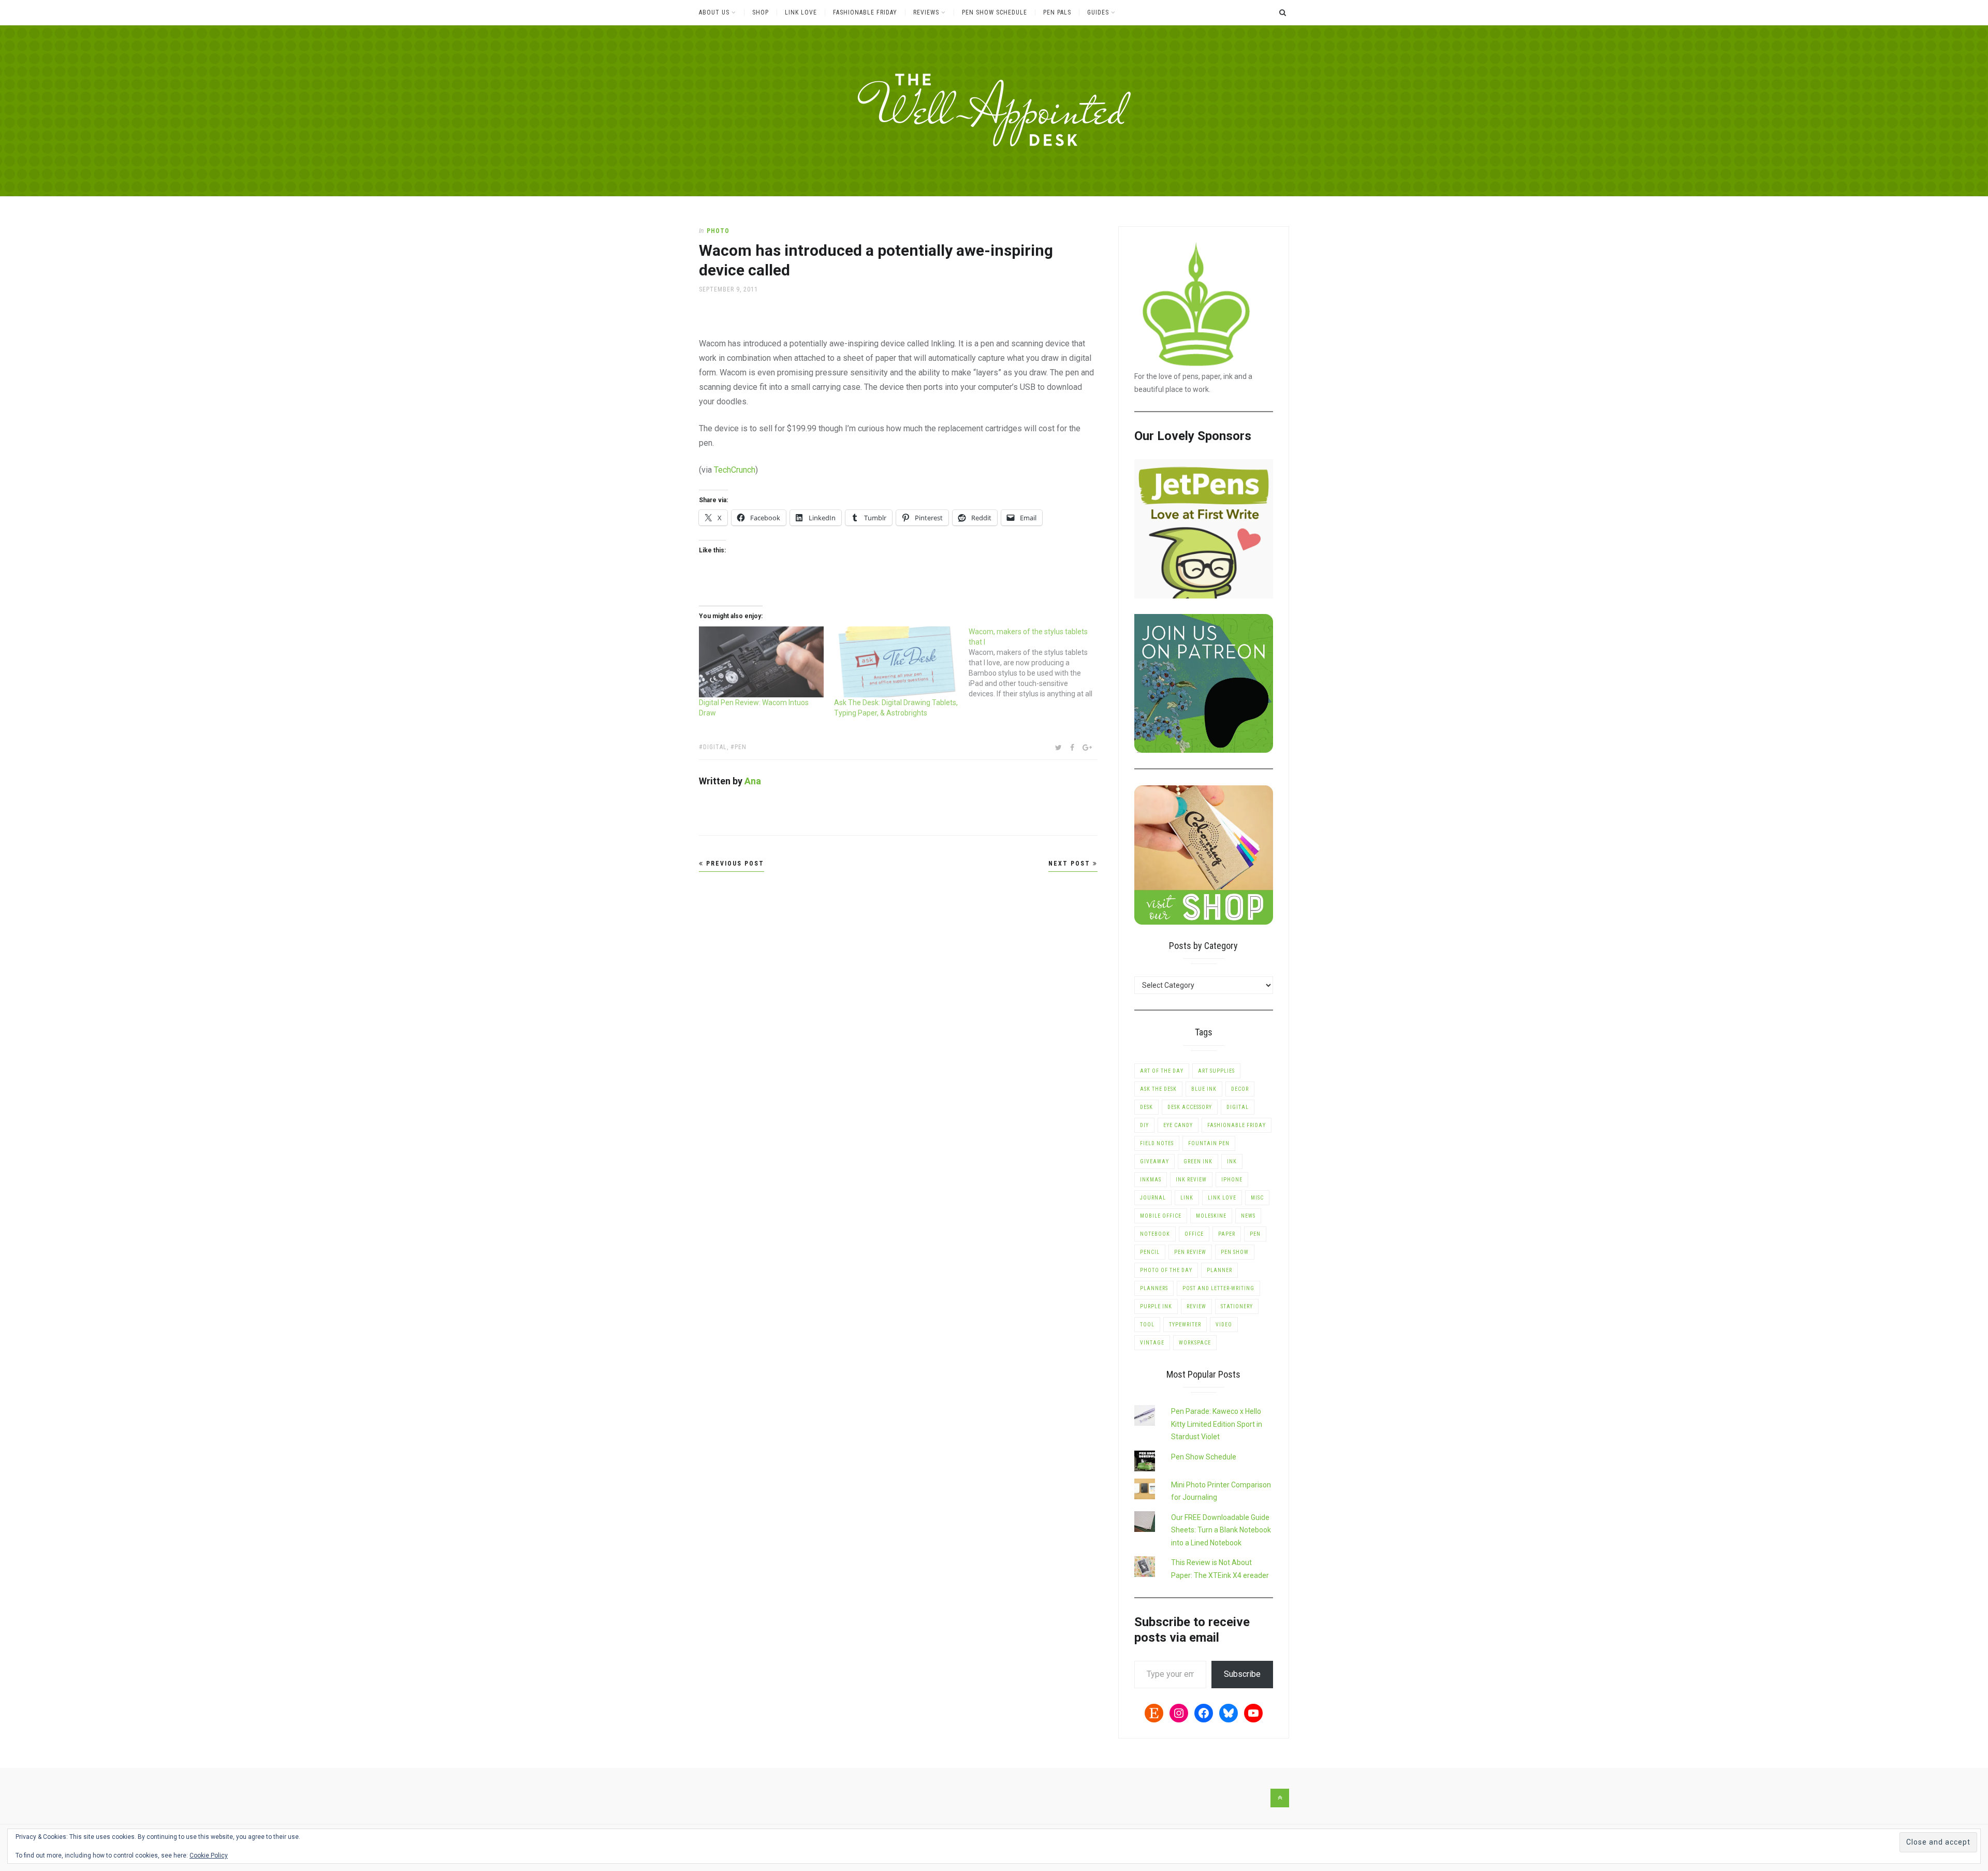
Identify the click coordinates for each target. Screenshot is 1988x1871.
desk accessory (1190, 1107)
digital (715, 747)
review (1196, 1306)
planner (1219, 1270)
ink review (1191, 1180)
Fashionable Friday (865, 12)
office (1194, 1234)
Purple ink (1156, 1306)
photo (718, 231)
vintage (1152, 1343)
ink (1232, 1161)
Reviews (926, 12)
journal (1153, 1198)
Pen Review (1190, 1252)
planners (1154, 1288)
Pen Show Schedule (995, 12)
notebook (1155, 1234)
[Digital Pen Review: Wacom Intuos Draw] (761, 662)
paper (1227, 1234)
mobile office (1161, 1216)
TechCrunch (735, 470)
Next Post (1071, 864)
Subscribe (1242, 1674)
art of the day (1162, 1071)
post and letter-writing (1218, 1288)
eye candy (1178, 1125)
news (1248, 1216)
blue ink (1204, 1089)
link (1187, 1198)
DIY (1144, 1125)
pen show (1235, 1252)
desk (1146, 1107)
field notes (1157, 1143)
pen (741, 747)
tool (1147, 1325)
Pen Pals (1057, 12)
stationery (1237, 1306)
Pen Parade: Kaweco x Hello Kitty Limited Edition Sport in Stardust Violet (1217, 1424)
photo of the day (1166, 1270)
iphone (1232, 1180)
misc (1257, 1198)
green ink (1198, 1161)
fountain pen (1209, 1143)
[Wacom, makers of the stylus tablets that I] (1036, 663)
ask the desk (1158, 1089)
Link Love (801, 12)
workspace (1195, 1343)
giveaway (1154, 1161)
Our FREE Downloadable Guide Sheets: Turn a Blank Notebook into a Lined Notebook (1221, 1530)
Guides (1098, 12)
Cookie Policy (209, 1855)
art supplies (1216, 1071)
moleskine (1211, 1216)
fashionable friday (1237, 1125)
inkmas (1151, 1180)
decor (1240, 1089)
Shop (761, 12)
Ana (753, 781)
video (1224, 1325)
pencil (1150, 1252)
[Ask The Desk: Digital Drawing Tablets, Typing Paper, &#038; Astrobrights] (896, 662)
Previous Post (734, 864)
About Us (714, 12)
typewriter (1185, 1325)
